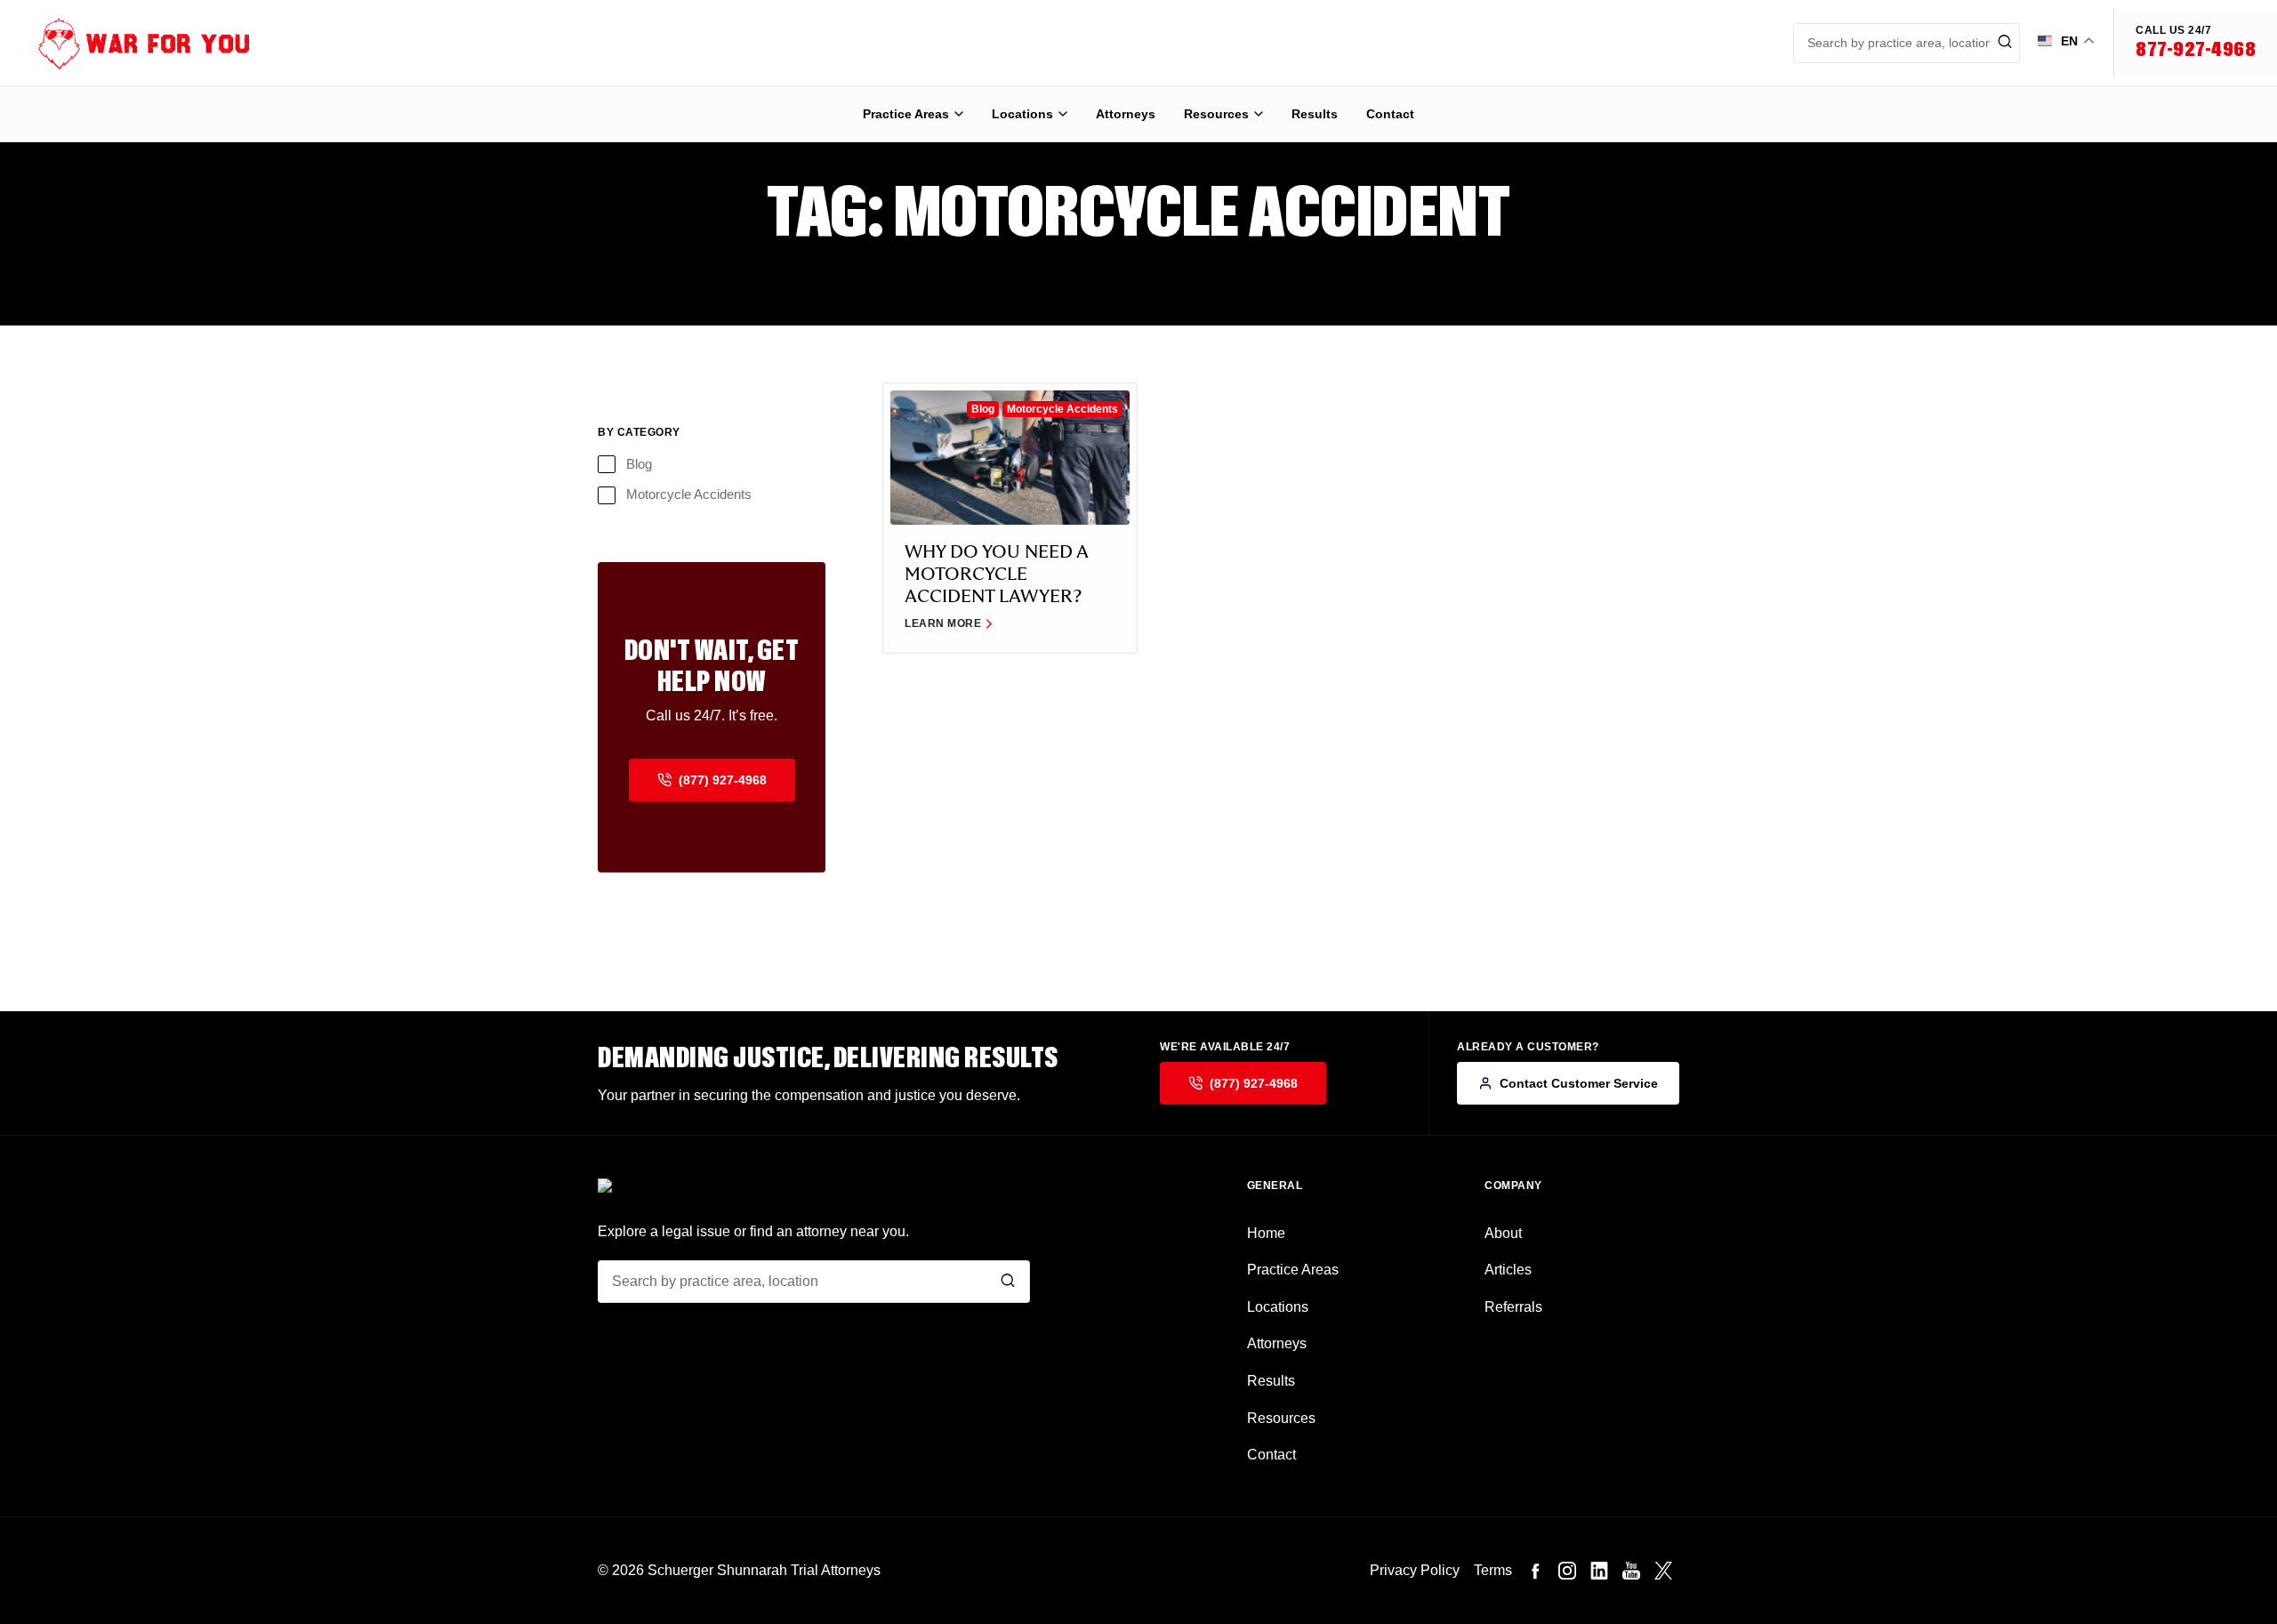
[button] (2195, 43)
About (1503, 1233)
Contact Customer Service (1579, 1083)
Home (1266, 1233)
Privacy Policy (1415, 1570)
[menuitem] (913, 114)
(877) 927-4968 (723, 780)
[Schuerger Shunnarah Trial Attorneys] (129, 43)
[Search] (1008, 1281)
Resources (1216, 114)
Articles (1508, 1270)
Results (1315, 114)
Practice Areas (906, 114)
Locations (1022, 114)
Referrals (1513, 1307)
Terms (1493, 1570)
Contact (1390, 114)
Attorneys (1126, 114)
